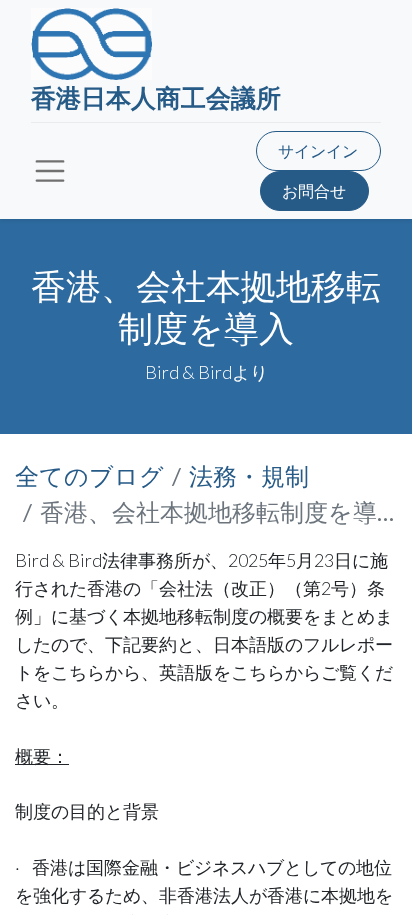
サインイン (318, 150)
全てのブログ (89, 475)
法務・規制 (249, 475)
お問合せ (314, 190)
